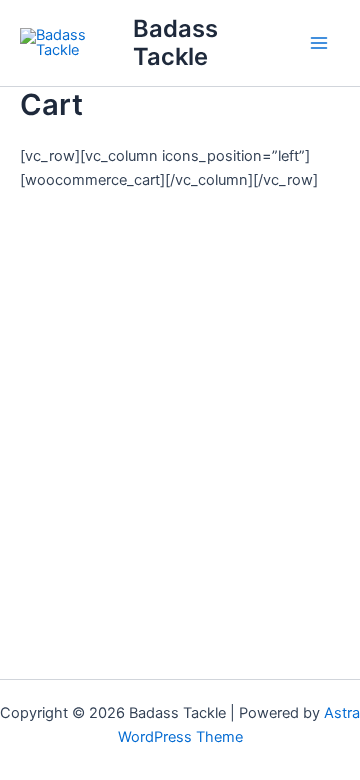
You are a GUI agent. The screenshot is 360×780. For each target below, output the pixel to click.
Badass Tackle (175, 42)
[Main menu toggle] (319, 43)
